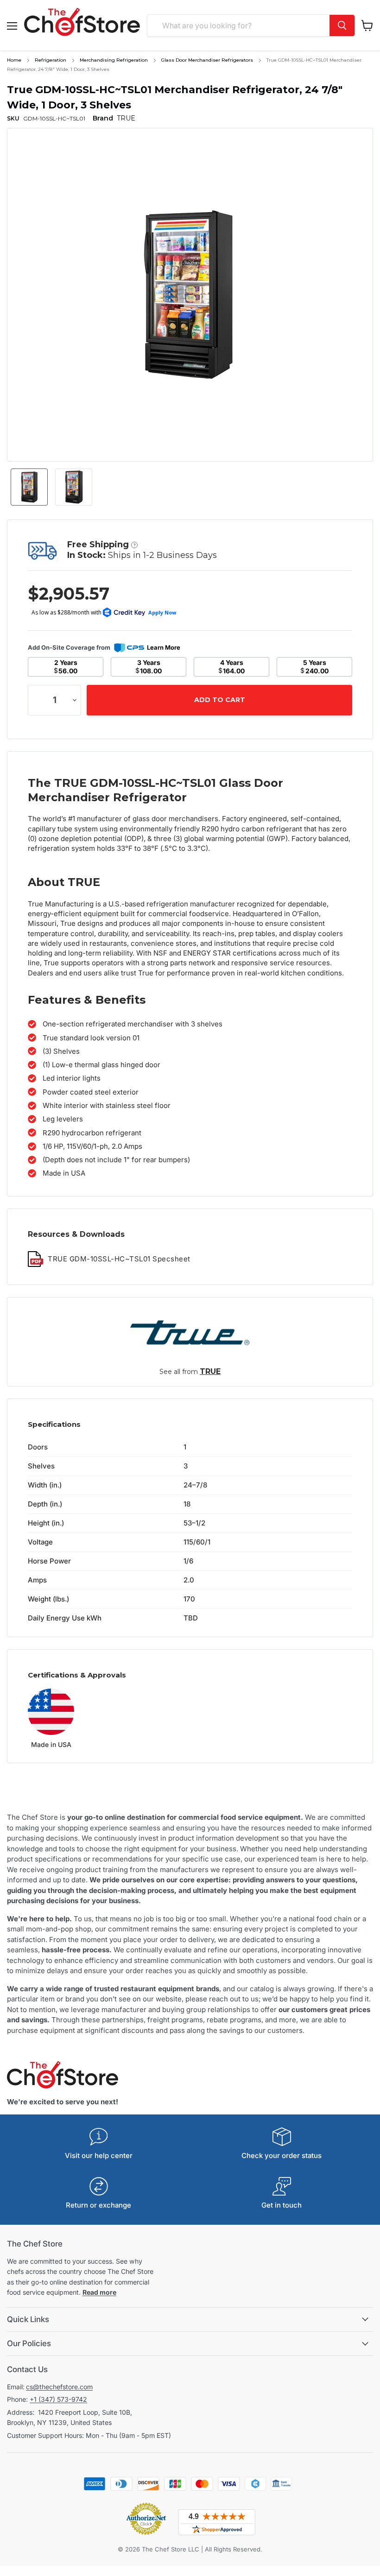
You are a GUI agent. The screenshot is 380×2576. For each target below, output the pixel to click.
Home (14, 60)
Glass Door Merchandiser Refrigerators (207, 60)
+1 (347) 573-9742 (58, 2399)
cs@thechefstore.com (59, 2387)
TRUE (210, 1371)
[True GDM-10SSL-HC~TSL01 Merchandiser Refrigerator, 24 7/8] (29, 487)
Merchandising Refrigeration (114, 60)
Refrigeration (51, 60)
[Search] (342, 25)
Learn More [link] (164, 647)
